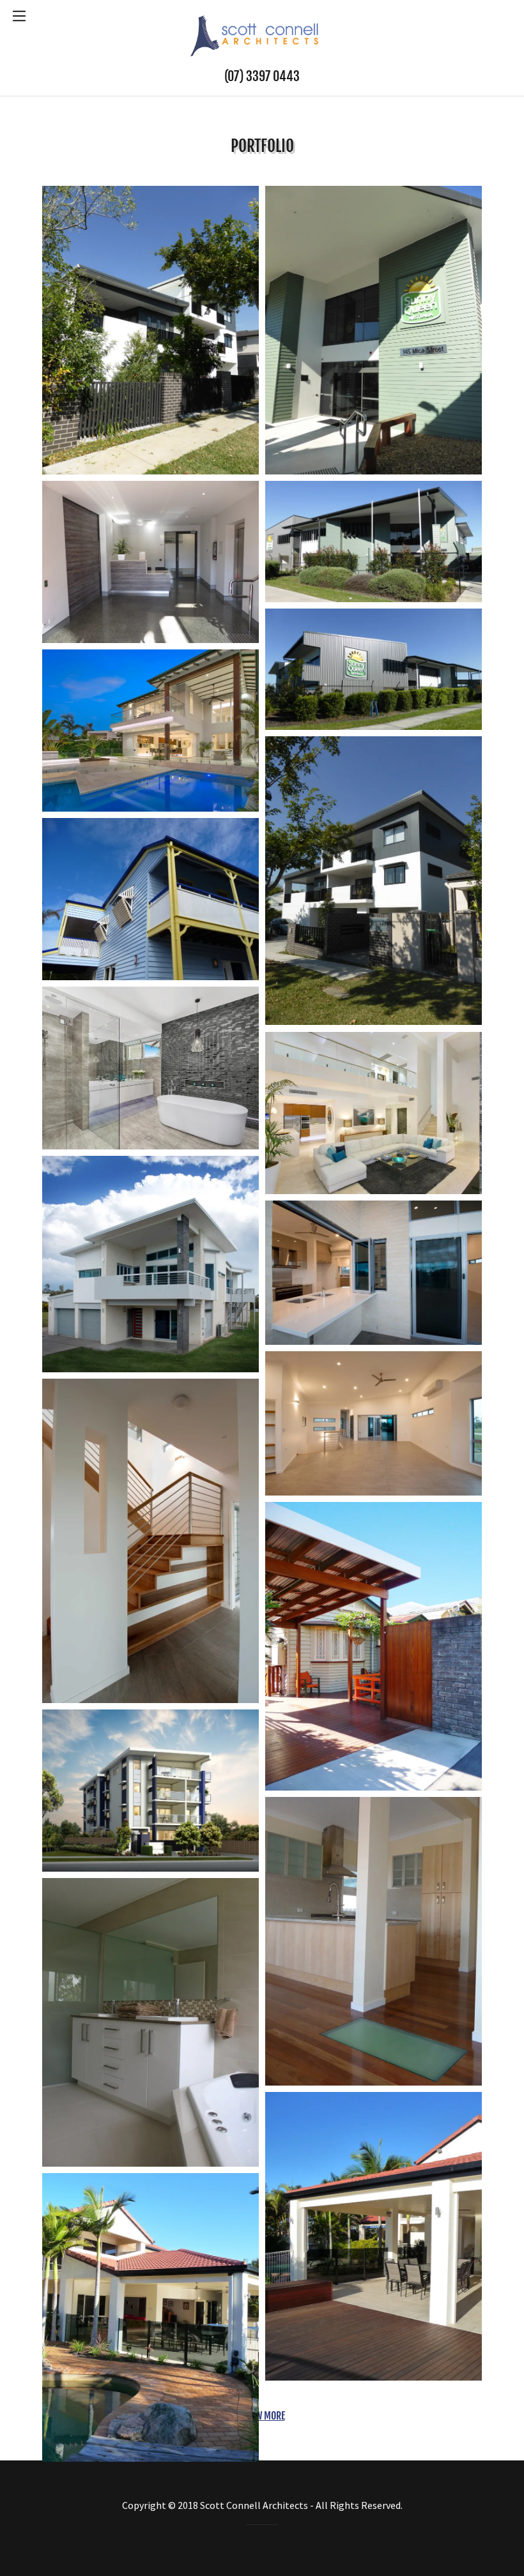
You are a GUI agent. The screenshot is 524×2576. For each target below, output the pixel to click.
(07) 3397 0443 (262, 76)
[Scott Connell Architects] (262, 34)
